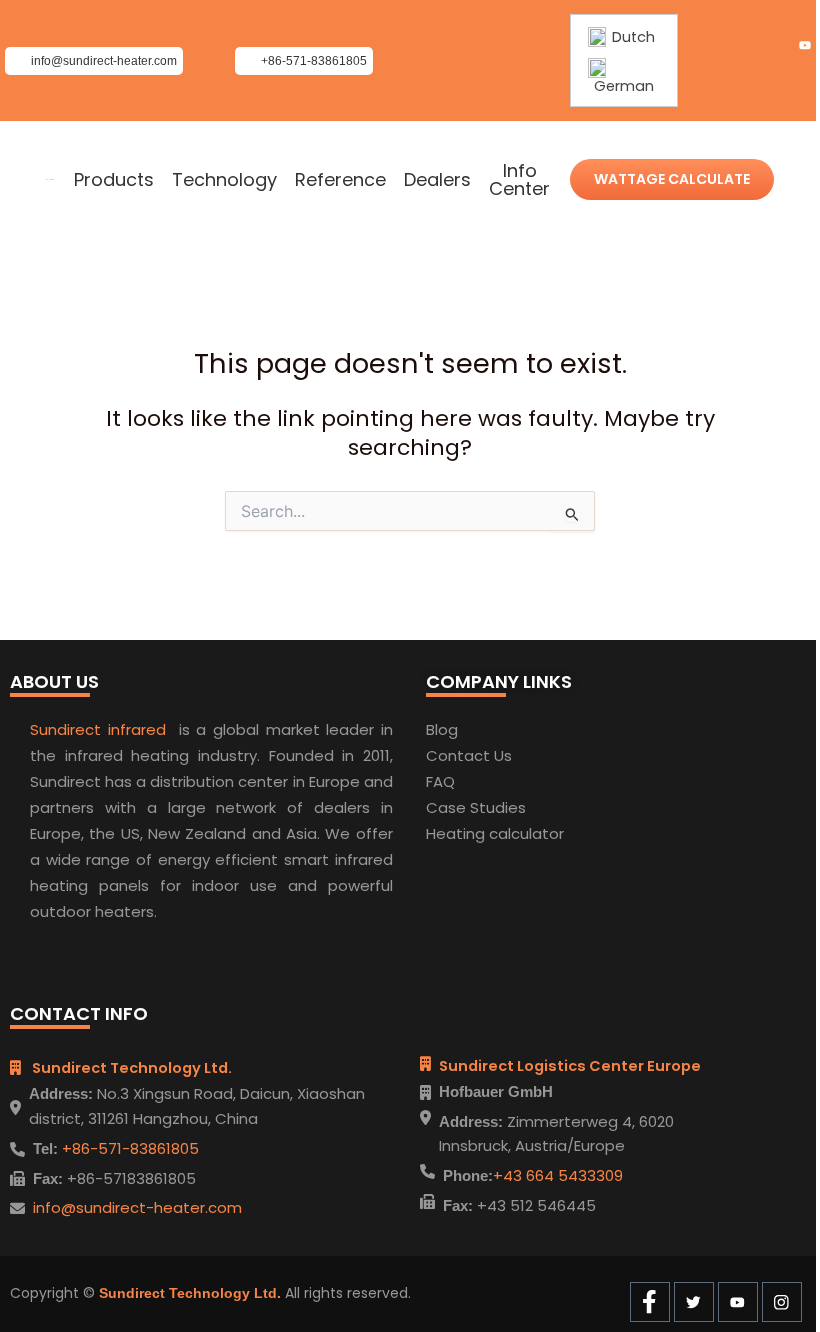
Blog (442, 729)
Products (114, 180)
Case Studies (476, 807)
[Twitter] (771, 46)
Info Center (519, 180)
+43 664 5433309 (558, 1175)
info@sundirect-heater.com (137, 1207)
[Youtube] (805, 46)
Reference (340, 180)
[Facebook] (737, 46)
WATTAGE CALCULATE (672, 179)
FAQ (440, 781)
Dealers (437, 180)
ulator (542, 833)
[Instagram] (805, 76)
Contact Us (469, 755)
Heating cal (468, 833)
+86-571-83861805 (128, 1148)
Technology (224, 180)
